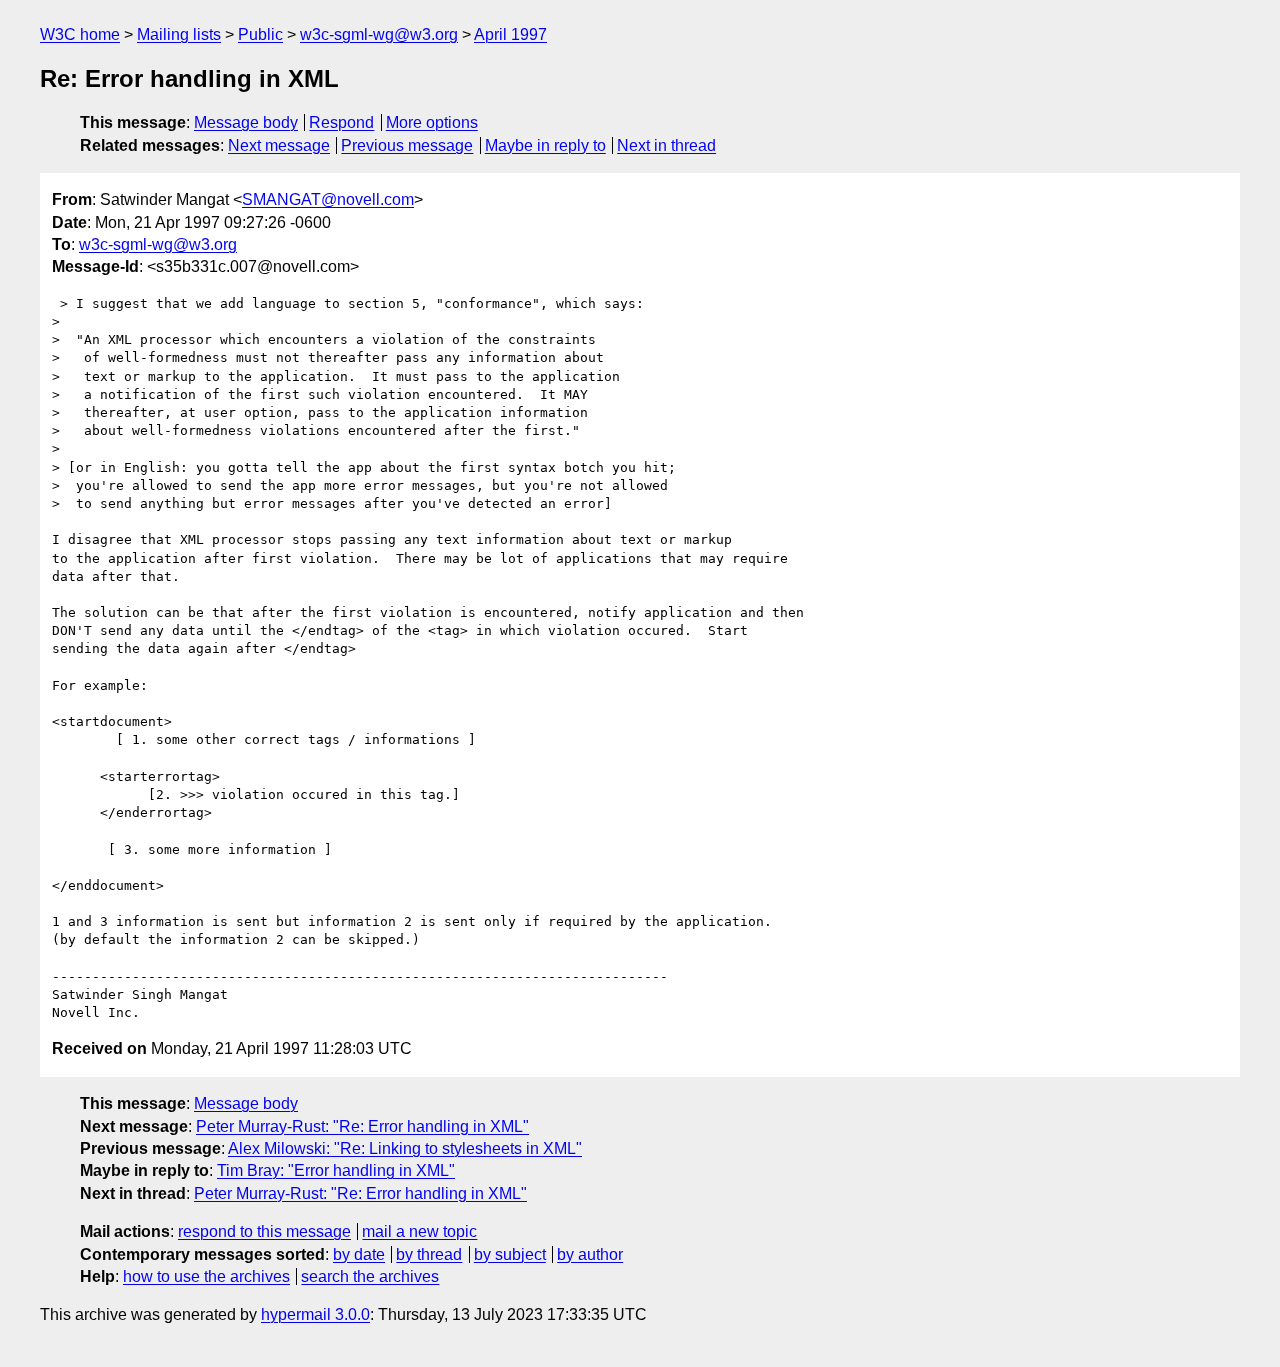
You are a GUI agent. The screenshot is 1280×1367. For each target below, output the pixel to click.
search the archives (370, 1276)
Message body (246, 122)
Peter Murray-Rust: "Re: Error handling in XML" (362, 1126)
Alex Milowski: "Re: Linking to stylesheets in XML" (405, 1148)
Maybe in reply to (545, 145)
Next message (279, 145)
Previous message (407, 145)
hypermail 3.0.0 (315, 1314)
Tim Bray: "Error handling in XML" (336, 1170)
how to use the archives (206, 1276)
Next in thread (666, 145)
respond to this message (264, 1231)
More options (432, 122)
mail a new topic (419, 1231)
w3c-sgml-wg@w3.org (379, 34)
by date (359, 1254)
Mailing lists (179, 34)
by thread (429, 1254)
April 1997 (510, 34)
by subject (510, 1254)
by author (590, 1254)
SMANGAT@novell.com (328, 199)
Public (260, 34)
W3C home (80, 34)
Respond (341, 122)
